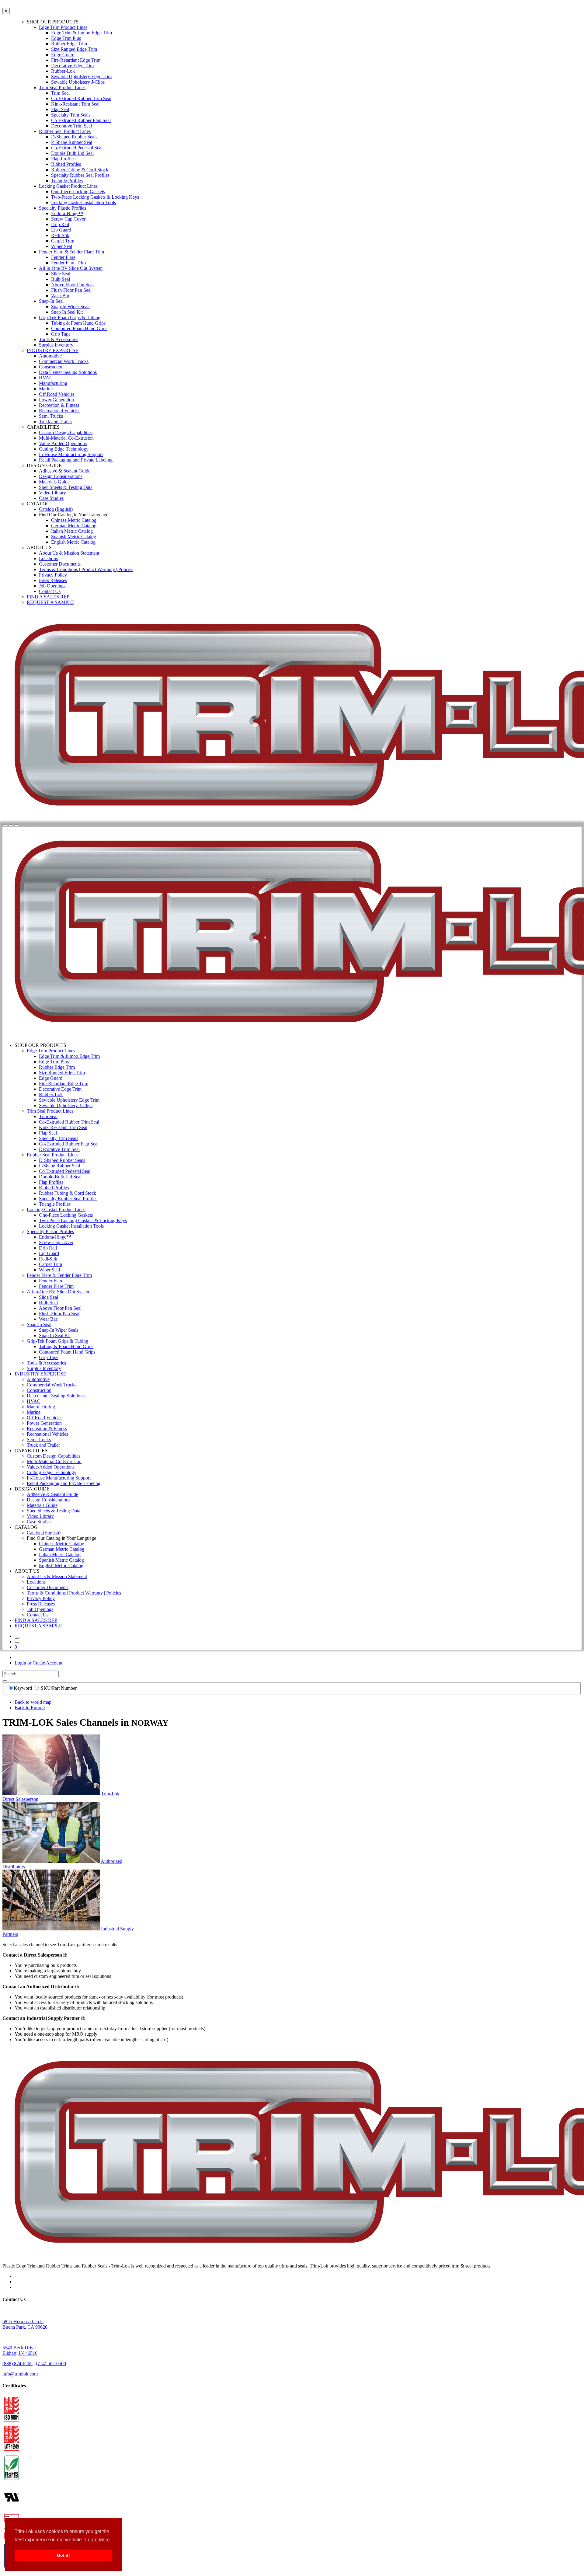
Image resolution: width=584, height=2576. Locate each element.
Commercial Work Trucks (64, 361)
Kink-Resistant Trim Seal (75, 104)
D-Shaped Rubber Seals (74, 137)
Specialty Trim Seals (71, 115)
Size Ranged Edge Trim (74, 49)
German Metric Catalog (74, 526)
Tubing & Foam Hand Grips (78, 323)
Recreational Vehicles (60, 411)
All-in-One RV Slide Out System (71, 268)
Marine (46, 389)
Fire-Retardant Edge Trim (76, 60)
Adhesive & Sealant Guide (65, 471)
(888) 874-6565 (17, 2363)
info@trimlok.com (20, 2374)
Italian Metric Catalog (72, 531)
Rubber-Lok (63, 71)
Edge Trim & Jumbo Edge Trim (82, 33)
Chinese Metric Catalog (74, 520)
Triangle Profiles (67, 181)
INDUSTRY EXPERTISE (53, 350)
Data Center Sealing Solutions (68, 372)
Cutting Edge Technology (64, 449)
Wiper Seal (62, 246)
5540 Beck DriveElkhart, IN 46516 (20, 2350)
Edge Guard (63, 55)
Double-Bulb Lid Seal (72, 153)
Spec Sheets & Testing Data (66, 487)
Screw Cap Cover (68, 219)
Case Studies (51, 498)
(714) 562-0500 (51, 2363)
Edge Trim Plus (66, 38)
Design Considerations (61, 476)
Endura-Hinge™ (67, 213)
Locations (48, 558)
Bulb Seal (61, 279)
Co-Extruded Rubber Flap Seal (81, 120)
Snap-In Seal (51, 301)
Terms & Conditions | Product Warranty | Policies (86, 569)
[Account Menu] (11, 825)
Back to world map (33, 1702)
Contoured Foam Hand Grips (79, 328)
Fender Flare (63, 257)
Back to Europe (30, 1708)
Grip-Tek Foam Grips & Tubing (70, 317)
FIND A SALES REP (48, 597)
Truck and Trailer (56, 422)
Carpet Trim (63, 241)
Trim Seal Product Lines (62, 87)
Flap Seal (60, 109)
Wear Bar (60, 296)
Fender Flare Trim (68, 263)
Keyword (23, 1688)
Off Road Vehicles (57, 394)
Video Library (52, 493)
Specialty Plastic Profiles (63, 208)
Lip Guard (61, 230)
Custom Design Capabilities (66, 432)
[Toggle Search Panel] (5, 825)
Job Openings (52, 586)
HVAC (46, 378)
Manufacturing (53, 383)
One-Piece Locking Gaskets (78, 192)
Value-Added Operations (63, 443)
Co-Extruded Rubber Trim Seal (81, 98)
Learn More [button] (97, 2540)
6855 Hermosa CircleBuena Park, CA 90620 (25, 2324)
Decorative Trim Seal (71, 126)
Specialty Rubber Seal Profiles (80, 175)
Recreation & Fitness (59, 405)
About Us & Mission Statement (69, 553)
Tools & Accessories (59, 339)
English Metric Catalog (73, 542)
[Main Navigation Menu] (17, 825)
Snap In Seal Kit (67, 312)
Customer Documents (60, 564)
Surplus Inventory (56, 345)
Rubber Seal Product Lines (65, 131)
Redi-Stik (60, 235)
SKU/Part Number (59, 1688)
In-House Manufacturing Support (71, 454)
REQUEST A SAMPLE (50, 602)
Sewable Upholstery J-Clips (78, 82)
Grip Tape (61, 334)
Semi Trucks (51, 416)
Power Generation (56, 400)
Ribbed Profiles (66, 164)
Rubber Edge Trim (69, 44)
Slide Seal (61, 274)
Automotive (50, 356)
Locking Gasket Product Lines (68, 186)
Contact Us (50, 591)
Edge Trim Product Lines (63, 27)
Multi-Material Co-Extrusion (66, 438)
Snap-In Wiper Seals (71, 307)
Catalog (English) (56, 509)
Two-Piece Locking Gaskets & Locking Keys (95, 197)
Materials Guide (54, 482)
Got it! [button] (63, 2555)
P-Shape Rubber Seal (72, 142)
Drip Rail (60, 224)
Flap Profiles (63, 159)
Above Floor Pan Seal (72, 285)
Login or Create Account (38, 1663)
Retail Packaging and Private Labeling (76, 460)
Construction (51, 367)
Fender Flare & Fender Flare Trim (71, 252)
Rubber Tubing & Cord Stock (80, 170)
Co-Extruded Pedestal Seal (77, 148)
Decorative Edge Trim (72, 66)
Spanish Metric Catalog (74, 537)
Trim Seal (60, 93)
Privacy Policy (53, 575)
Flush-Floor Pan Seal (71, 290)
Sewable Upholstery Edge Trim (81, 77)
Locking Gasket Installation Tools (83, 202)
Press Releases (53, 580)
